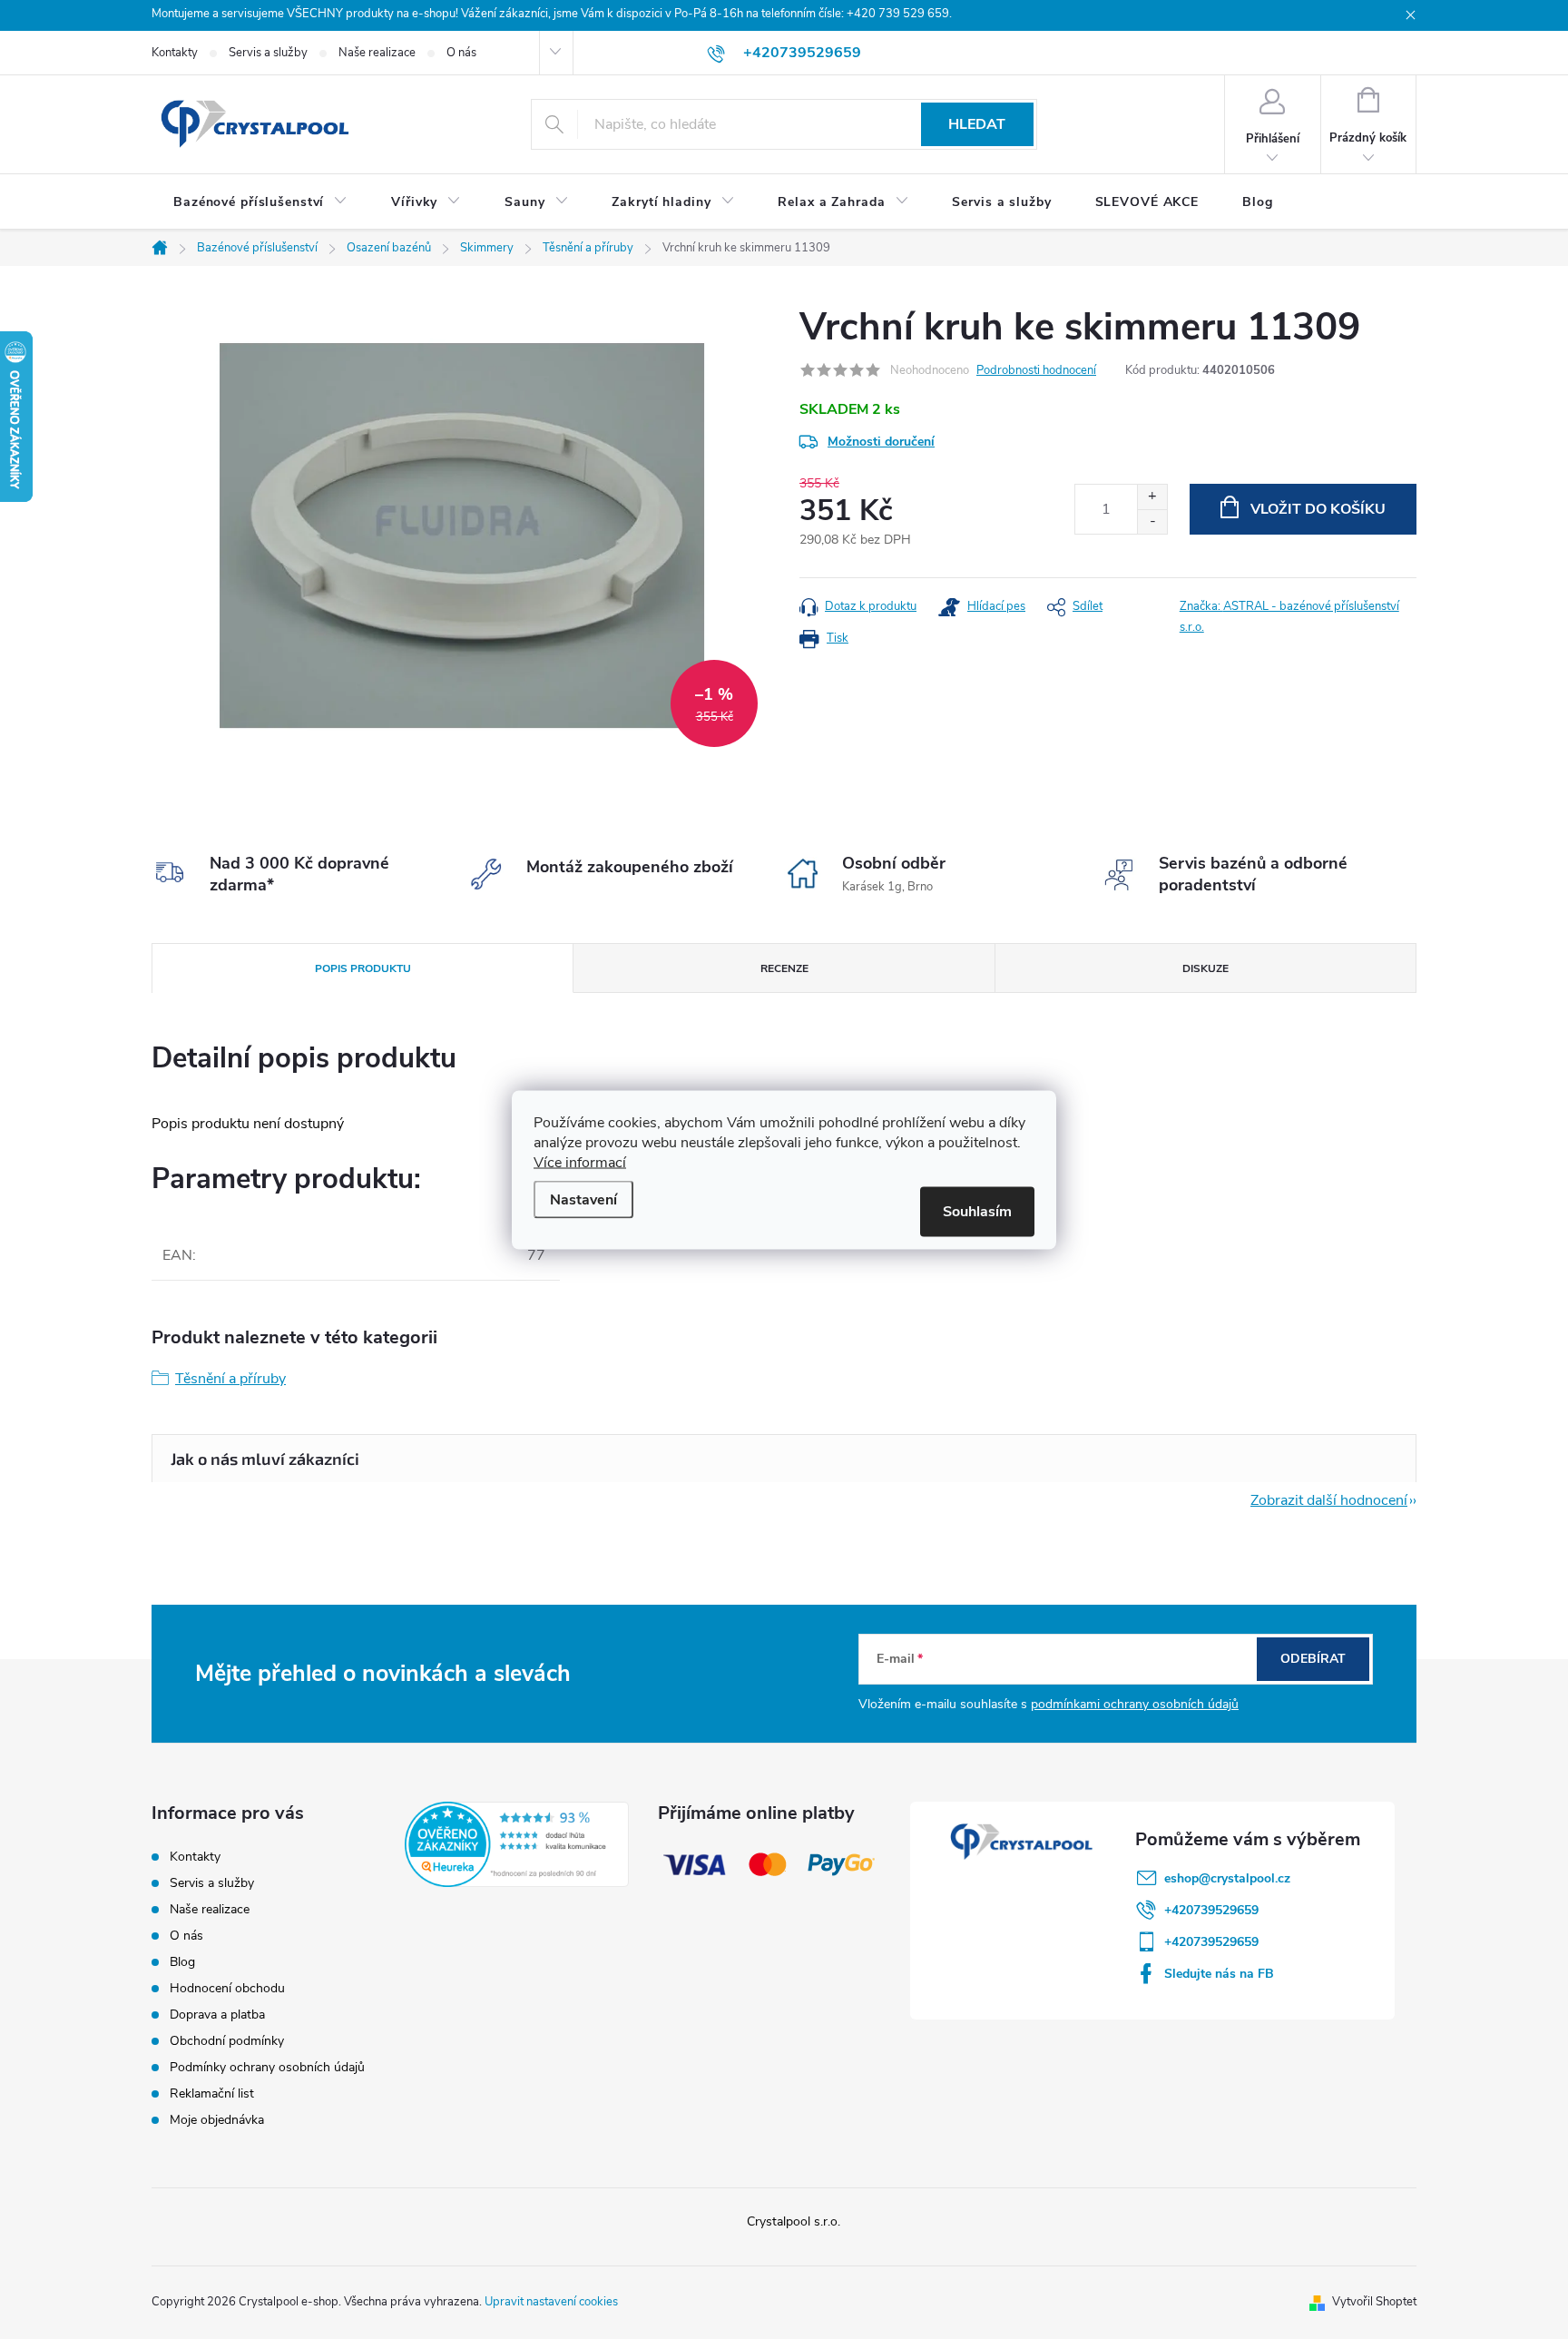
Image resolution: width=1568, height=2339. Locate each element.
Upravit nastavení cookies (551, 2302)
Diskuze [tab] (1205, 968)
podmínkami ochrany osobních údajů (1135, 1704)
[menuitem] (260, 202)
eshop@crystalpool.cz (1227, 1878)
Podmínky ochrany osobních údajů (267, 2067)
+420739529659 (1211, 1910)
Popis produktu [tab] (363, 968)
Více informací (580, 1162)
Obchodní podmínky (227, 2041)
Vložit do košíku (1318, 509)
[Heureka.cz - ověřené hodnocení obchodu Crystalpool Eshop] (517, 1844)
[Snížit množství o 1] (1152, 521)
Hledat (977, 124)
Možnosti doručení (881, 442)
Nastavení (583, 1199)
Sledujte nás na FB (1219, 1974)
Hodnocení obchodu (227, 1988)
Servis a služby (268, 53)
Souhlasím (977, 1211)
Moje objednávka (217, 2120)
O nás (461, 53)
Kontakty (175, 53)
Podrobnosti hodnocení (1036, 370)
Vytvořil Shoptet (1374, 2302)
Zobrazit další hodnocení (1329, 1500)
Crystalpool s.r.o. (794, 2221)
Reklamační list (212, 2093)
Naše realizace (377, 53)
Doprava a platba (217, 2015)
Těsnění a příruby (230, 1379)
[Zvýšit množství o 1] (1152, 497)
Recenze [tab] (784, 968)
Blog (182, 1962)
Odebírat (1313, 1659)
